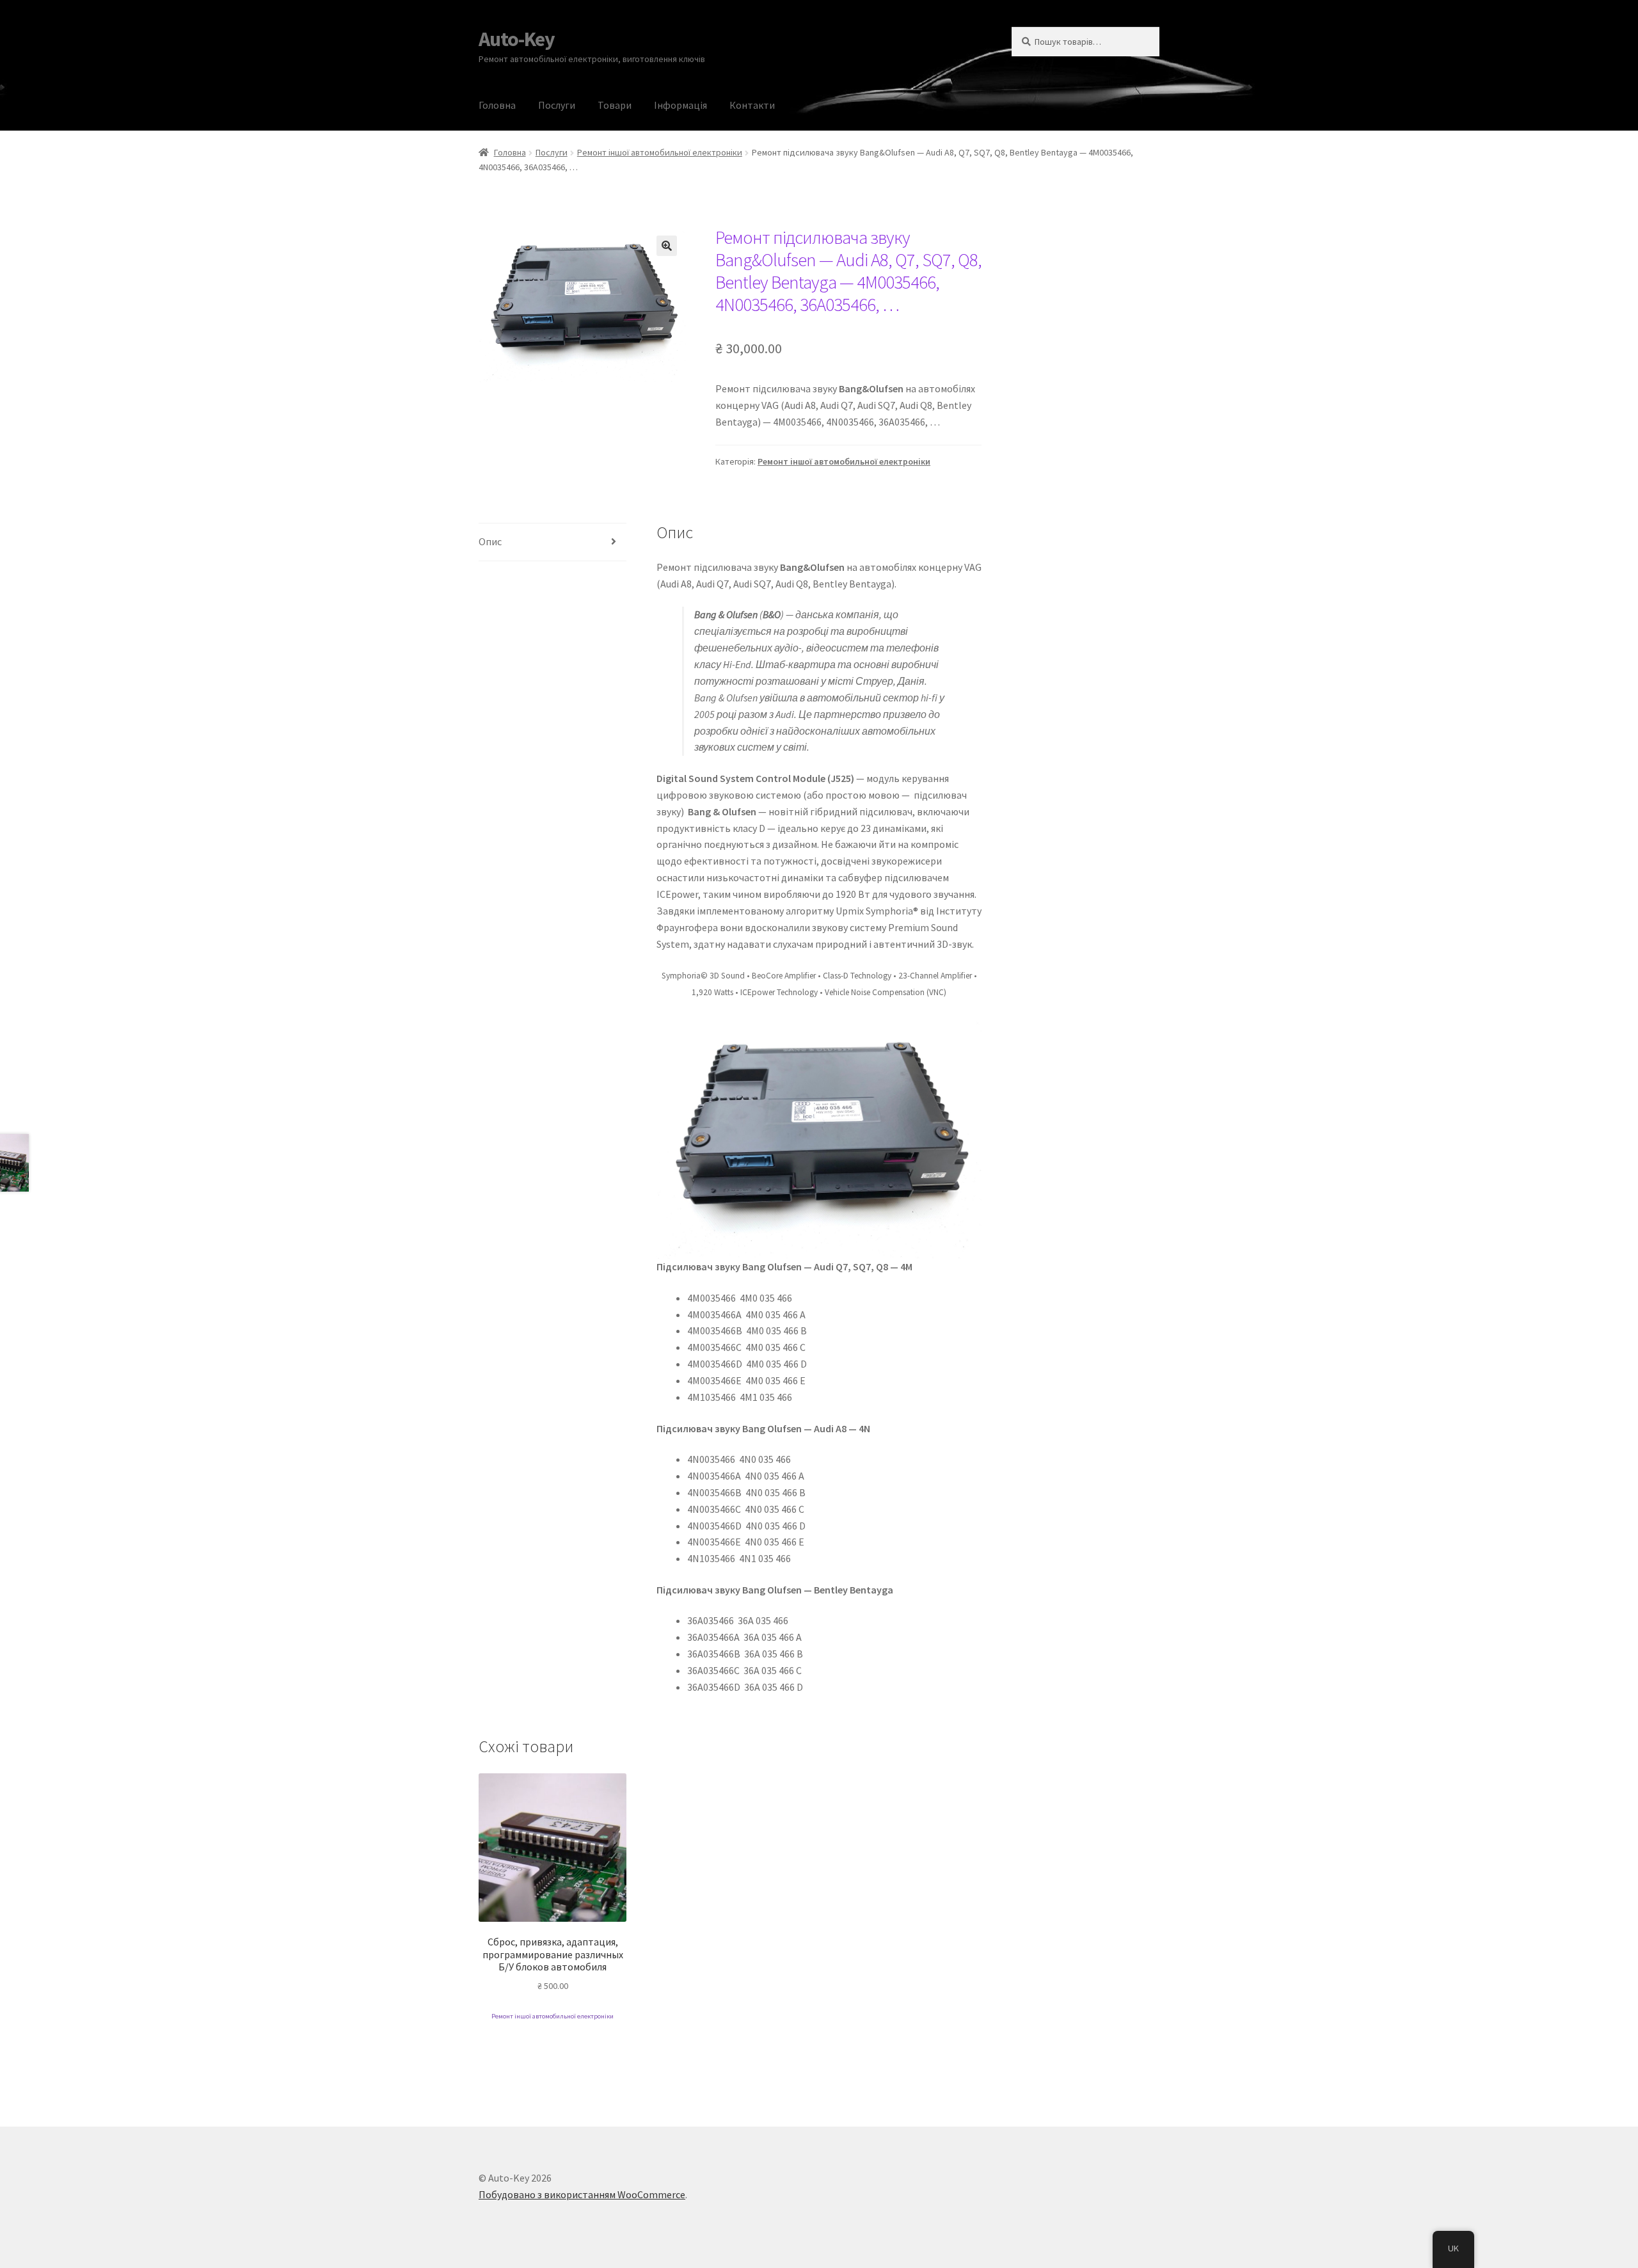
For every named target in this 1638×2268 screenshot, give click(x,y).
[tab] (553, 542)
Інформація (680, 105)
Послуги (557, 105)
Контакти (752, 105)
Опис (490, 541)
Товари (615, 105)
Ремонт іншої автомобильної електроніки (660, 152)
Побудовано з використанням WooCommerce (582, 2194)
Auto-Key (517, 39)
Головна (497, 105)
